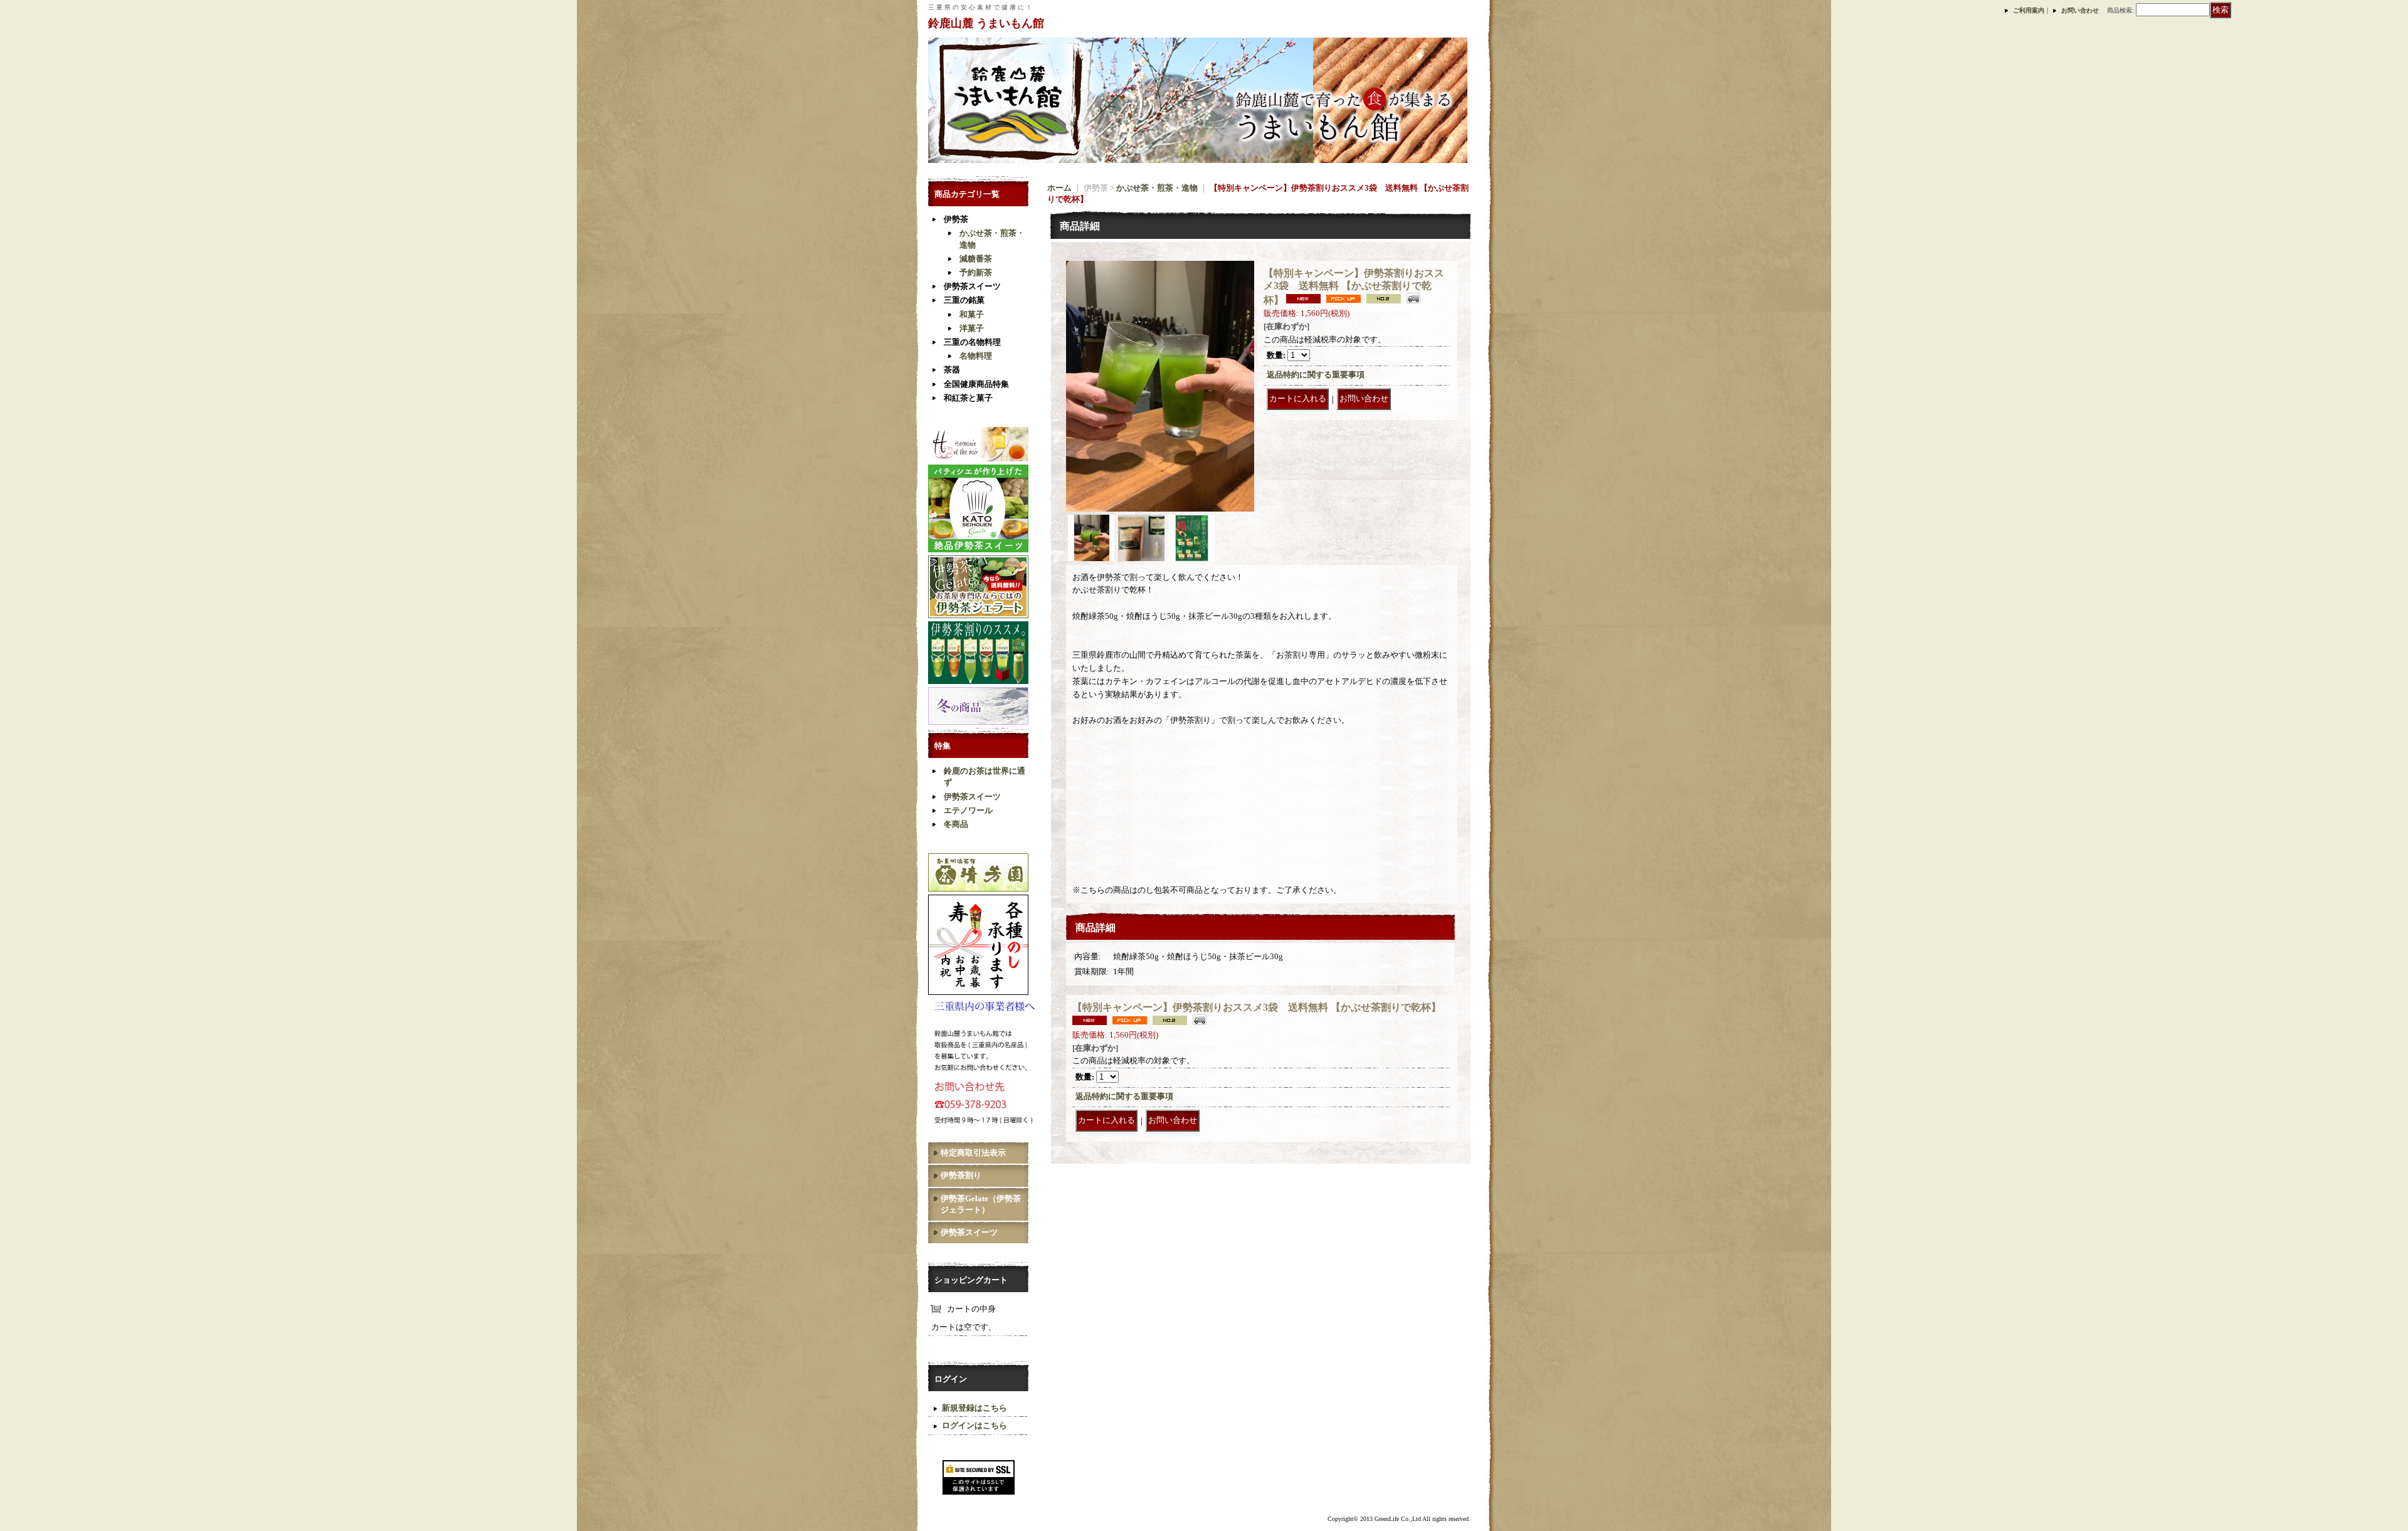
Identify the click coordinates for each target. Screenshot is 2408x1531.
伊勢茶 (956, 219)
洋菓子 (972, 328)
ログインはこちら (974, 1425)
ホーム (1059, 188)
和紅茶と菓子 (968, 398)
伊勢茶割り (961, 1175)
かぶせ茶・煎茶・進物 (1157, 188)
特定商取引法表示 (973, 1153)
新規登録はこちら (974, 1408)
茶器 (952, 370)
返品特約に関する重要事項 (1316, 375)
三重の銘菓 (964, 300)
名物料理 (976, 356)
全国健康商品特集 (976, 384)
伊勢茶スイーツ (972, 286)
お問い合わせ (2080, 10)
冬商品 (956, 824)
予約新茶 (976, 272)
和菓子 (972, 314)
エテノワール (968, 810)
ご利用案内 (2029, 10)
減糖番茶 (976, 259)
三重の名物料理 (972, 342)
